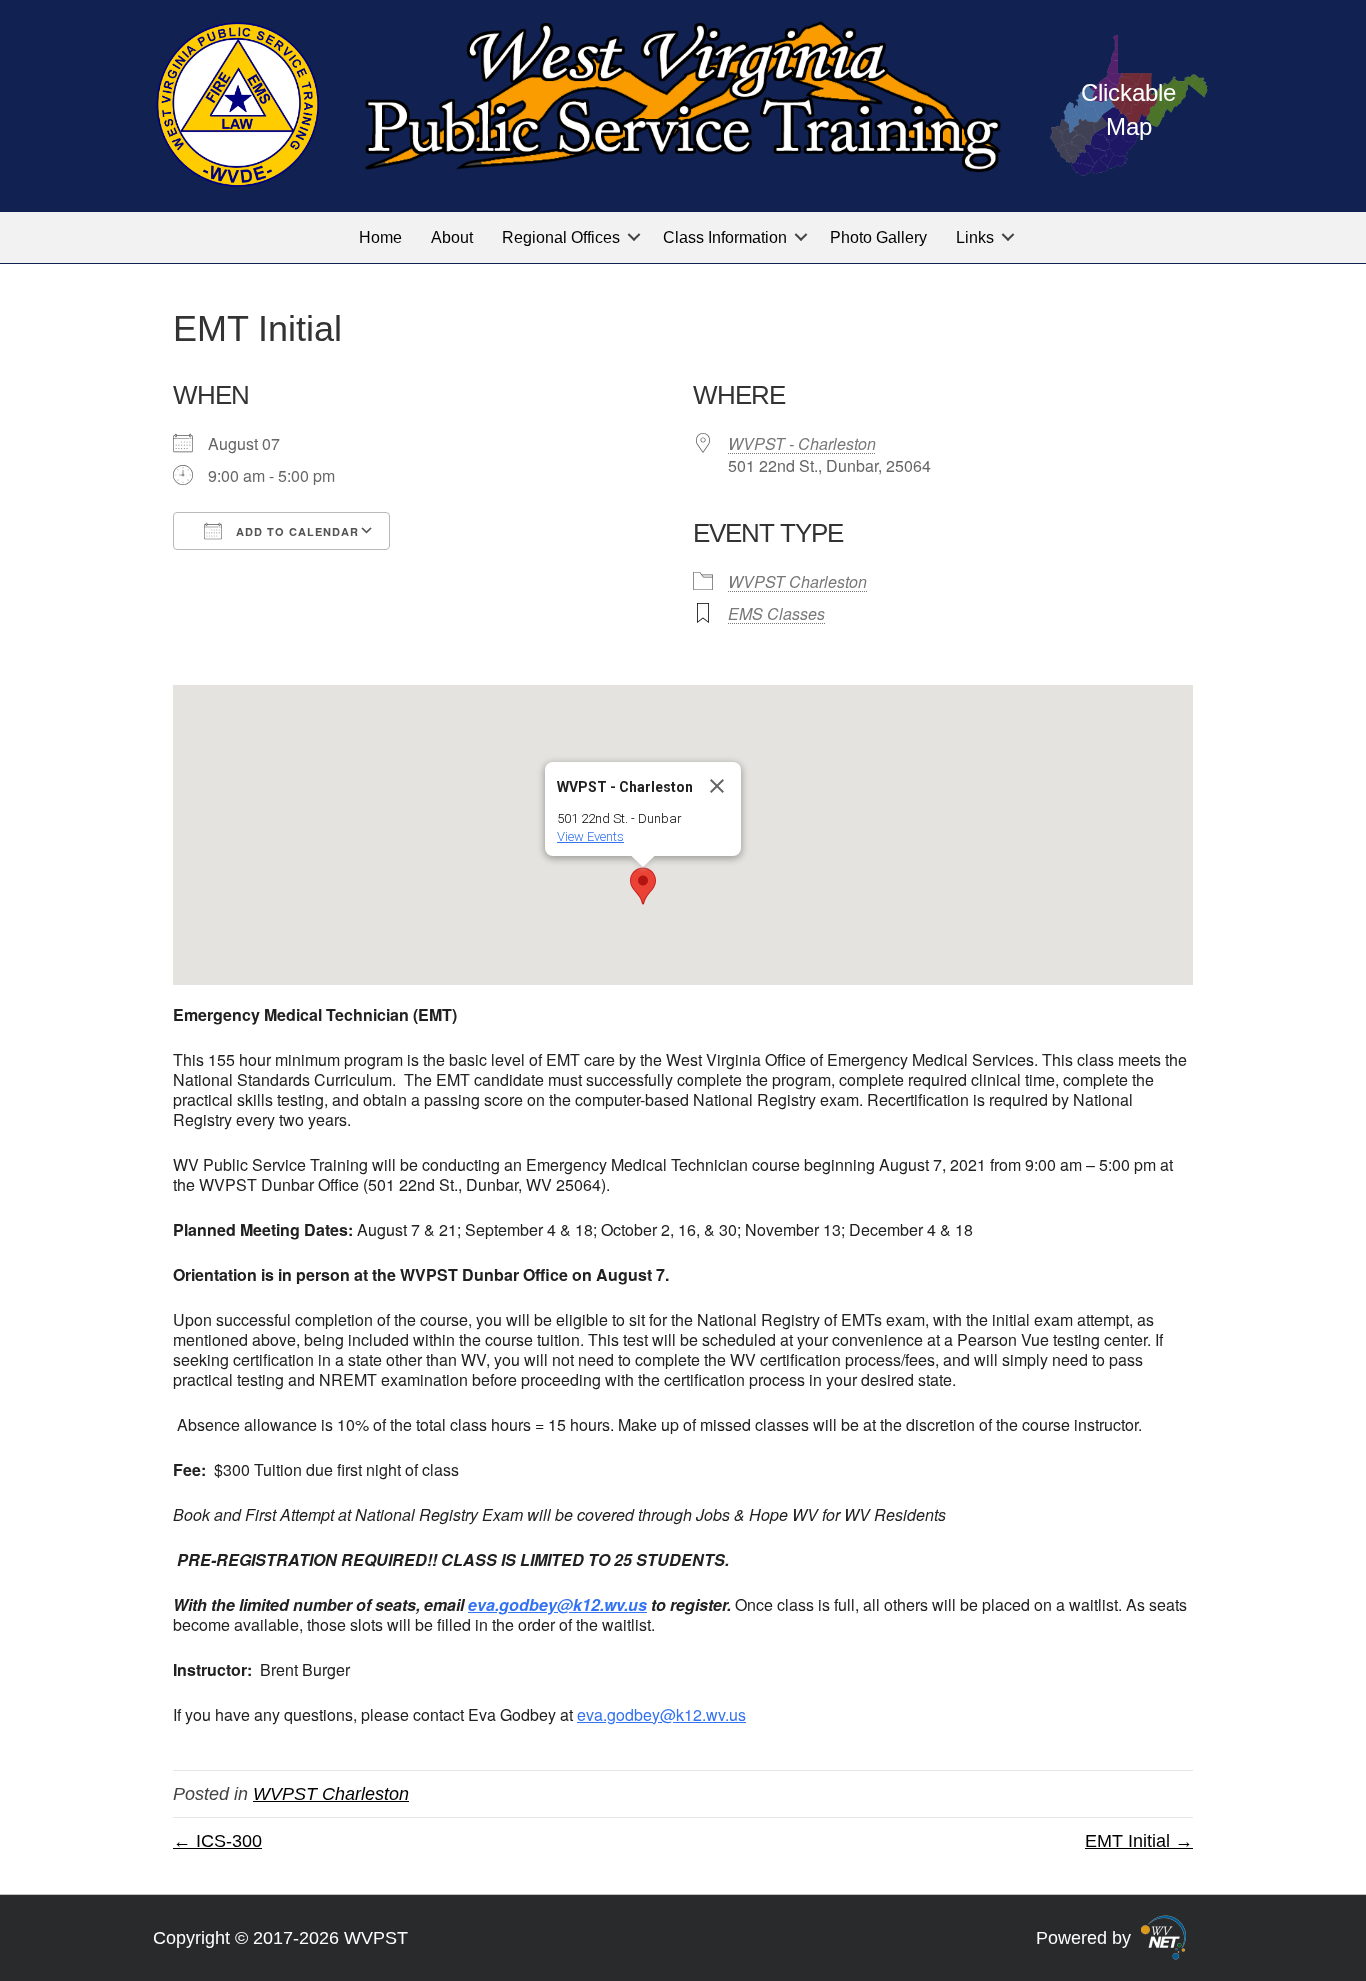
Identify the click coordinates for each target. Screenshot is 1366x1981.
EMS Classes (776, 613)
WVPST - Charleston (802, 443)
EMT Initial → (1139, 1841)
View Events (590, 836)
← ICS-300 (217, 1841)
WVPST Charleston (797, 581)
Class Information (725, 237)
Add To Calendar (295, 531)
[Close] (717, 786)
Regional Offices (561, 237)
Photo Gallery (878, 237)
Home (380, 237)
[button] (634, 237)
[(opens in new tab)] (1163, 1936)
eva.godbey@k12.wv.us (661, 1714)
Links (975, 237)
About (452, 237)
